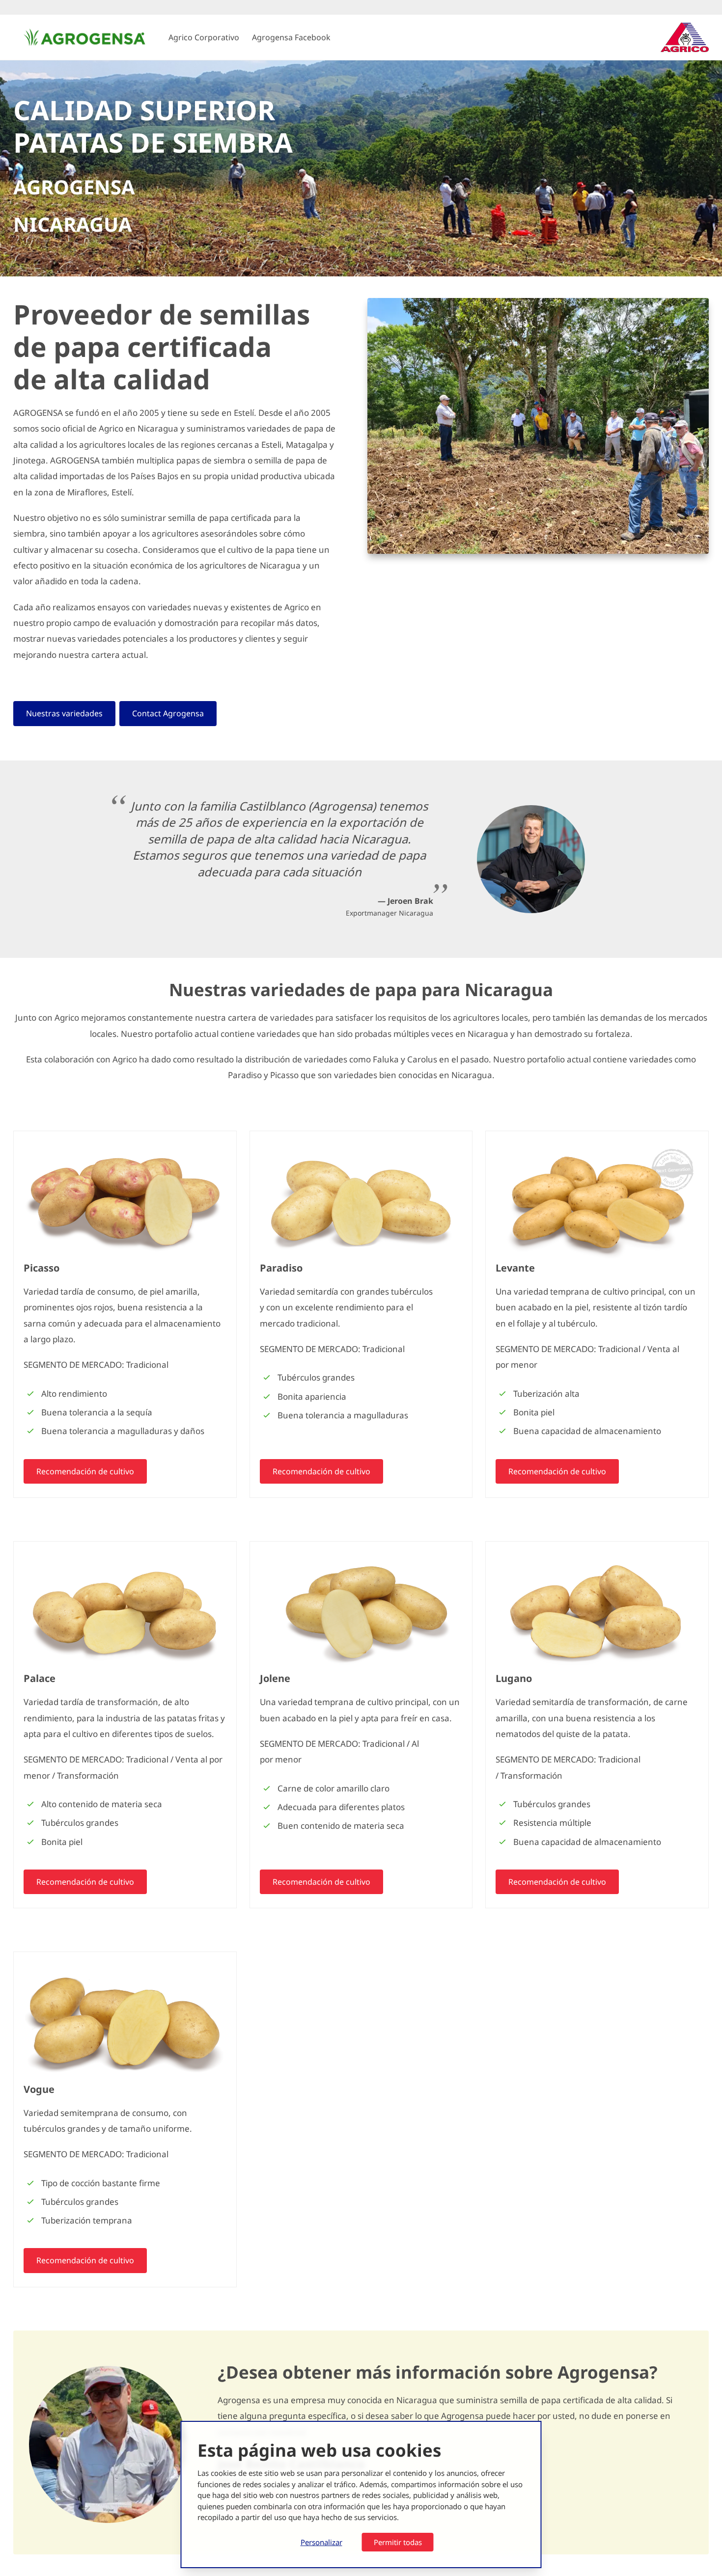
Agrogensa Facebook (291, 37)
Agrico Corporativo (204, 37)
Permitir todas (398, 2542)
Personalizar (321, 2542)
